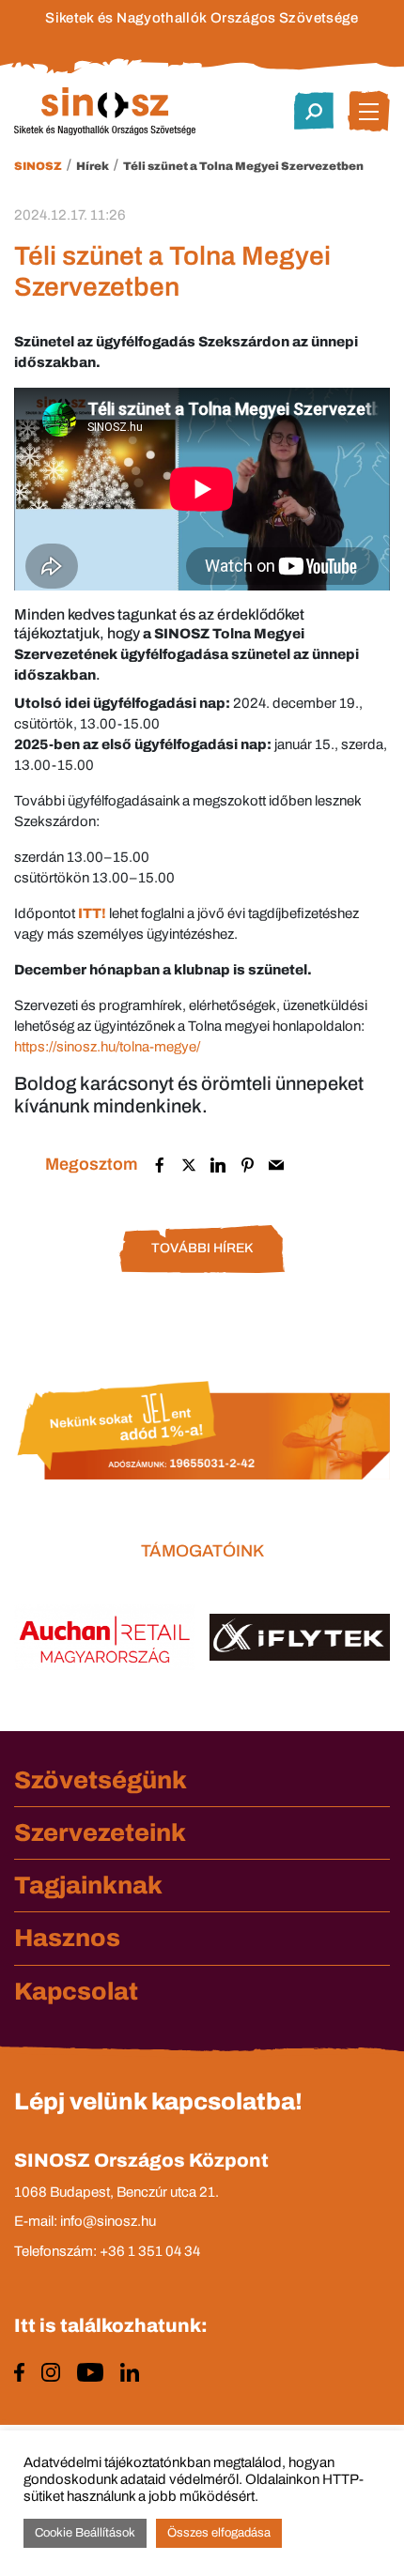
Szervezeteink (100, 1832)
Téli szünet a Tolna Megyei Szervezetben (243, 166)
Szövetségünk (101, 1780)
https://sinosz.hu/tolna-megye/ (107, 1047)
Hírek (93, 166)
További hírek (202, 1248)
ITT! (92, 913)
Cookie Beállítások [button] (85, 2533)
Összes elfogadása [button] (219, 2533)
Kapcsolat (76, 1991)
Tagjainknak (88, 1885)
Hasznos (67, 1938)
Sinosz (38, 166)
